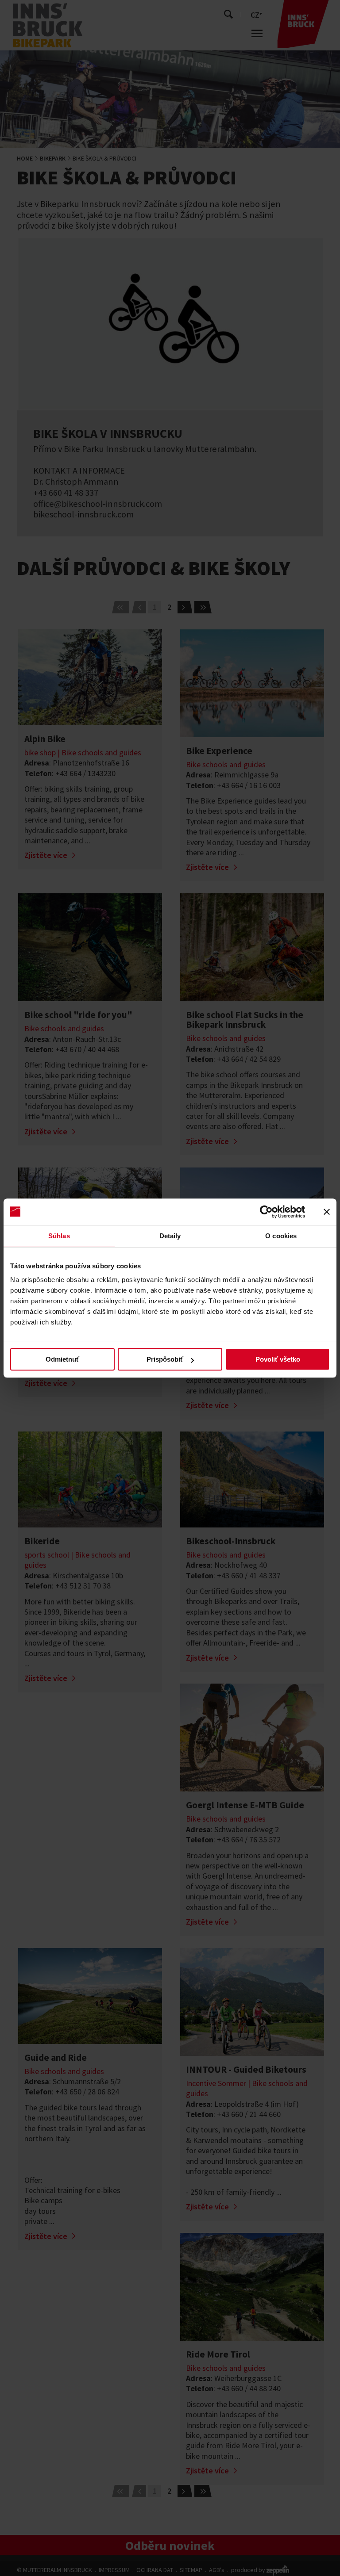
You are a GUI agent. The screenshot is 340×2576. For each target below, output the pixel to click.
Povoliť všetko (278, 1359)
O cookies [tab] (281, 1236)
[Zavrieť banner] (327, 1212)
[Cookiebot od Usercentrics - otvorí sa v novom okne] (266, 1212)
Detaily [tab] (170, 1236)
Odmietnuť (62, 1359)
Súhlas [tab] (59, 1236)
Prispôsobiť (165, 1359)
